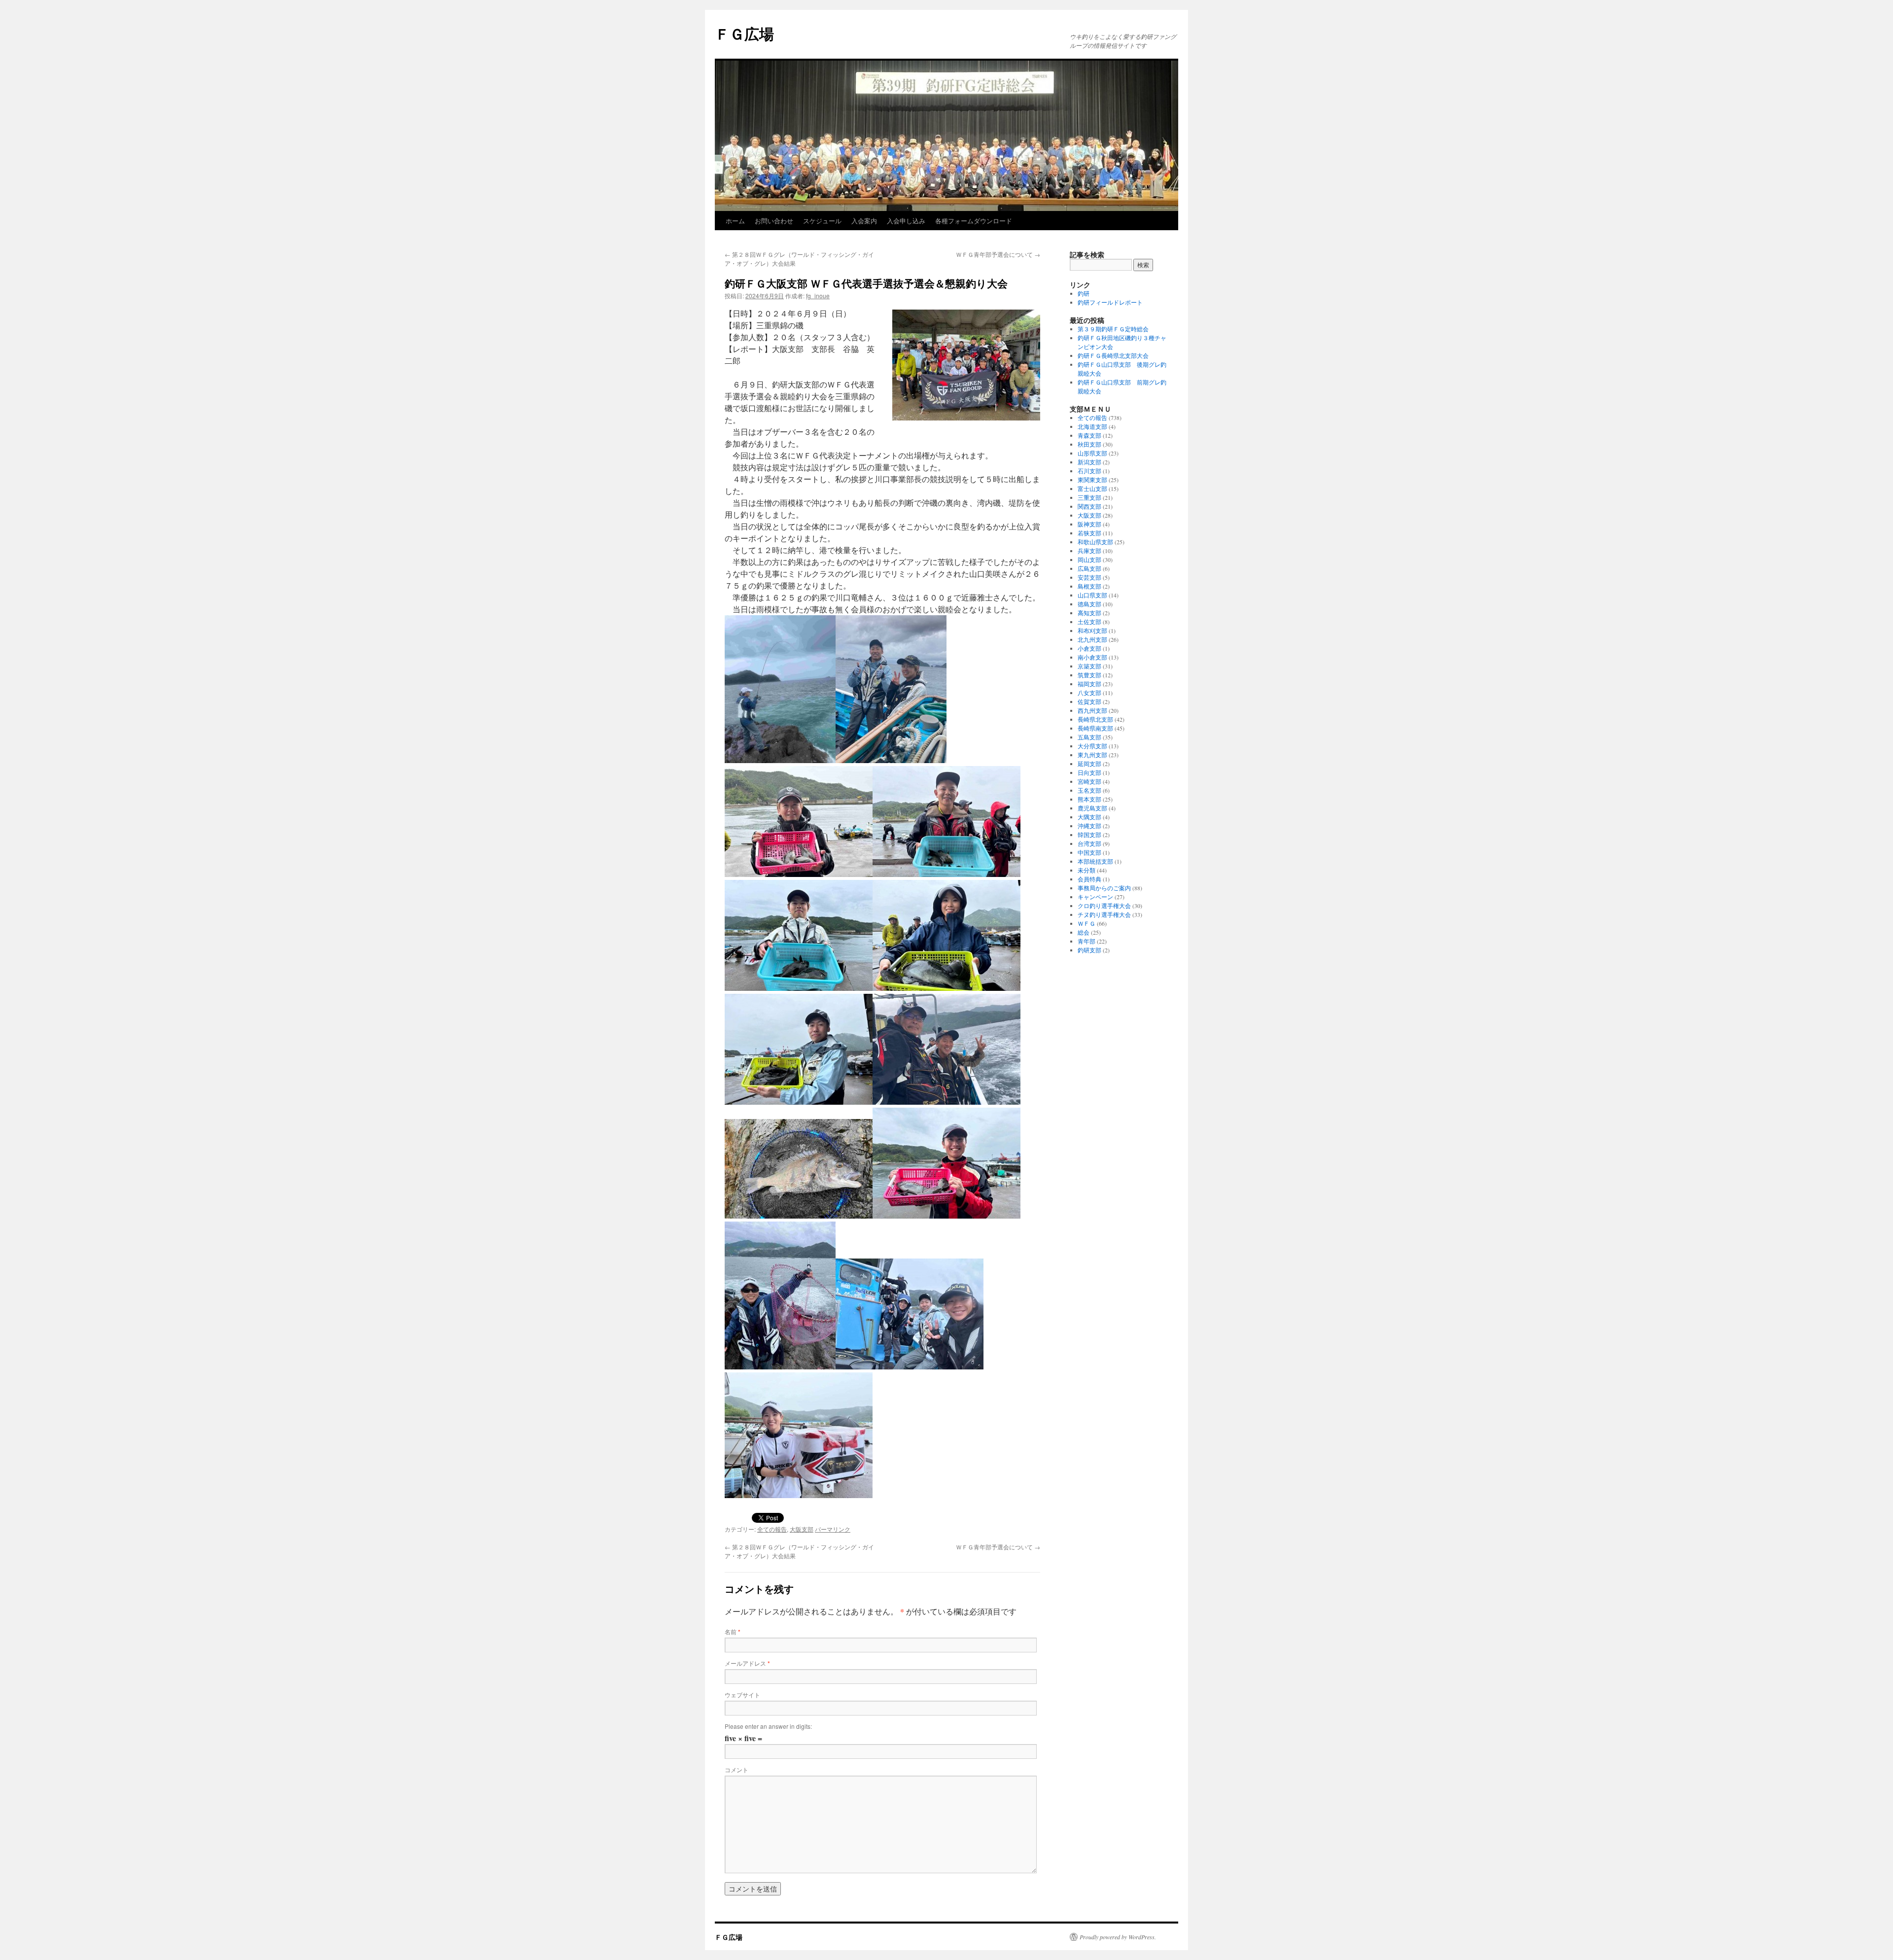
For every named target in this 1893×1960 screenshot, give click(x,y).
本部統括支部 (1095, 861)
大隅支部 (1089, 817)
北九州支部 (1092, 639)
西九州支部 (1092, 710)
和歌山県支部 (1095, 542)
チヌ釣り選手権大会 (1104, 914)
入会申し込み (906, 221)
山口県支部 (1092, 595)
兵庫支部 (1089, 551)
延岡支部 (1089, 764)
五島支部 (1089, 737)
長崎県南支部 (1095, 728)
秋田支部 (1089, 444)
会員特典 (1089, 879)
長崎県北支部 (1095, 719)
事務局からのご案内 (1104, 888)
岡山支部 (1089, 560)
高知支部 (1089, 613)
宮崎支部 (1089, 781)
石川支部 (1089, 471)
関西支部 (1089, 506)
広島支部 (1089, 568)
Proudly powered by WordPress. (1118, 1937)
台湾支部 (1089, 843)
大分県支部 (1092, 746)
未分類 (1087, 870)
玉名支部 (1089, 790)
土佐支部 (1089, 622)
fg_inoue (818, 296)
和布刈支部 (1092, 630)
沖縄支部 (1089, 826)
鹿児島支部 (1092, 808)
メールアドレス (747, 1663)
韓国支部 (1089, 835)
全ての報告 (772, 1529)
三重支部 (1089, 497)
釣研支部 (1089, 950)
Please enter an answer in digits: (768, 1726)
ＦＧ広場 (744, 33)
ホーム (735, 221)
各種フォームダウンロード (974, 221)
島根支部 (1089, 586)
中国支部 (1089, 852)
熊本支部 (1089, 799)
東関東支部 (1092, 480)
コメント (736, 1769)
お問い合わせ (774, 221)
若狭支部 (1089, 533)
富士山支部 (1092, 489)
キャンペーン (1095, 897)
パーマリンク (833, 1529)
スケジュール (822, 221)
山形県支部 (1092, 453)
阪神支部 (1089, 524)
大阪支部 (802, 1529)
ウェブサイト (742, 1695)
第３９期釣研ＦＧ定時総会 (1113, 329)
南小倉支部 (1092, 657)
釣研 (1084, 293)
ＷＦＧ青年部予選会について (998, 254)
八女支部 (1089, 693)
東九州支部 (1092, 755)
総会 (1084, 932)
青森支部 (1089, 435)
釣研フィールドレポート (1110, 302)
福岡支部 (1089, 684)
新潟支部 (1089, 462)
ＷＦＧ (1087, 923)
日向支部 (1089, 772)
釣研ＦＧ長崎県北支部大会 (1113, 355)
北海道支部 (1092, 426)
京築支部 (1089, 666)
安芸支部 (1089, 577)
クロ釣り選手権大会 (1104, 906)
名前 (733, 1631)
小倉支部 (1089, 648)
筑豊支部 (1089, 675)
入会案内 (864, 221)
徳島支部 (1089, 604)
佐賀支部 (1089, 701)
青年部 (1087, 941)
